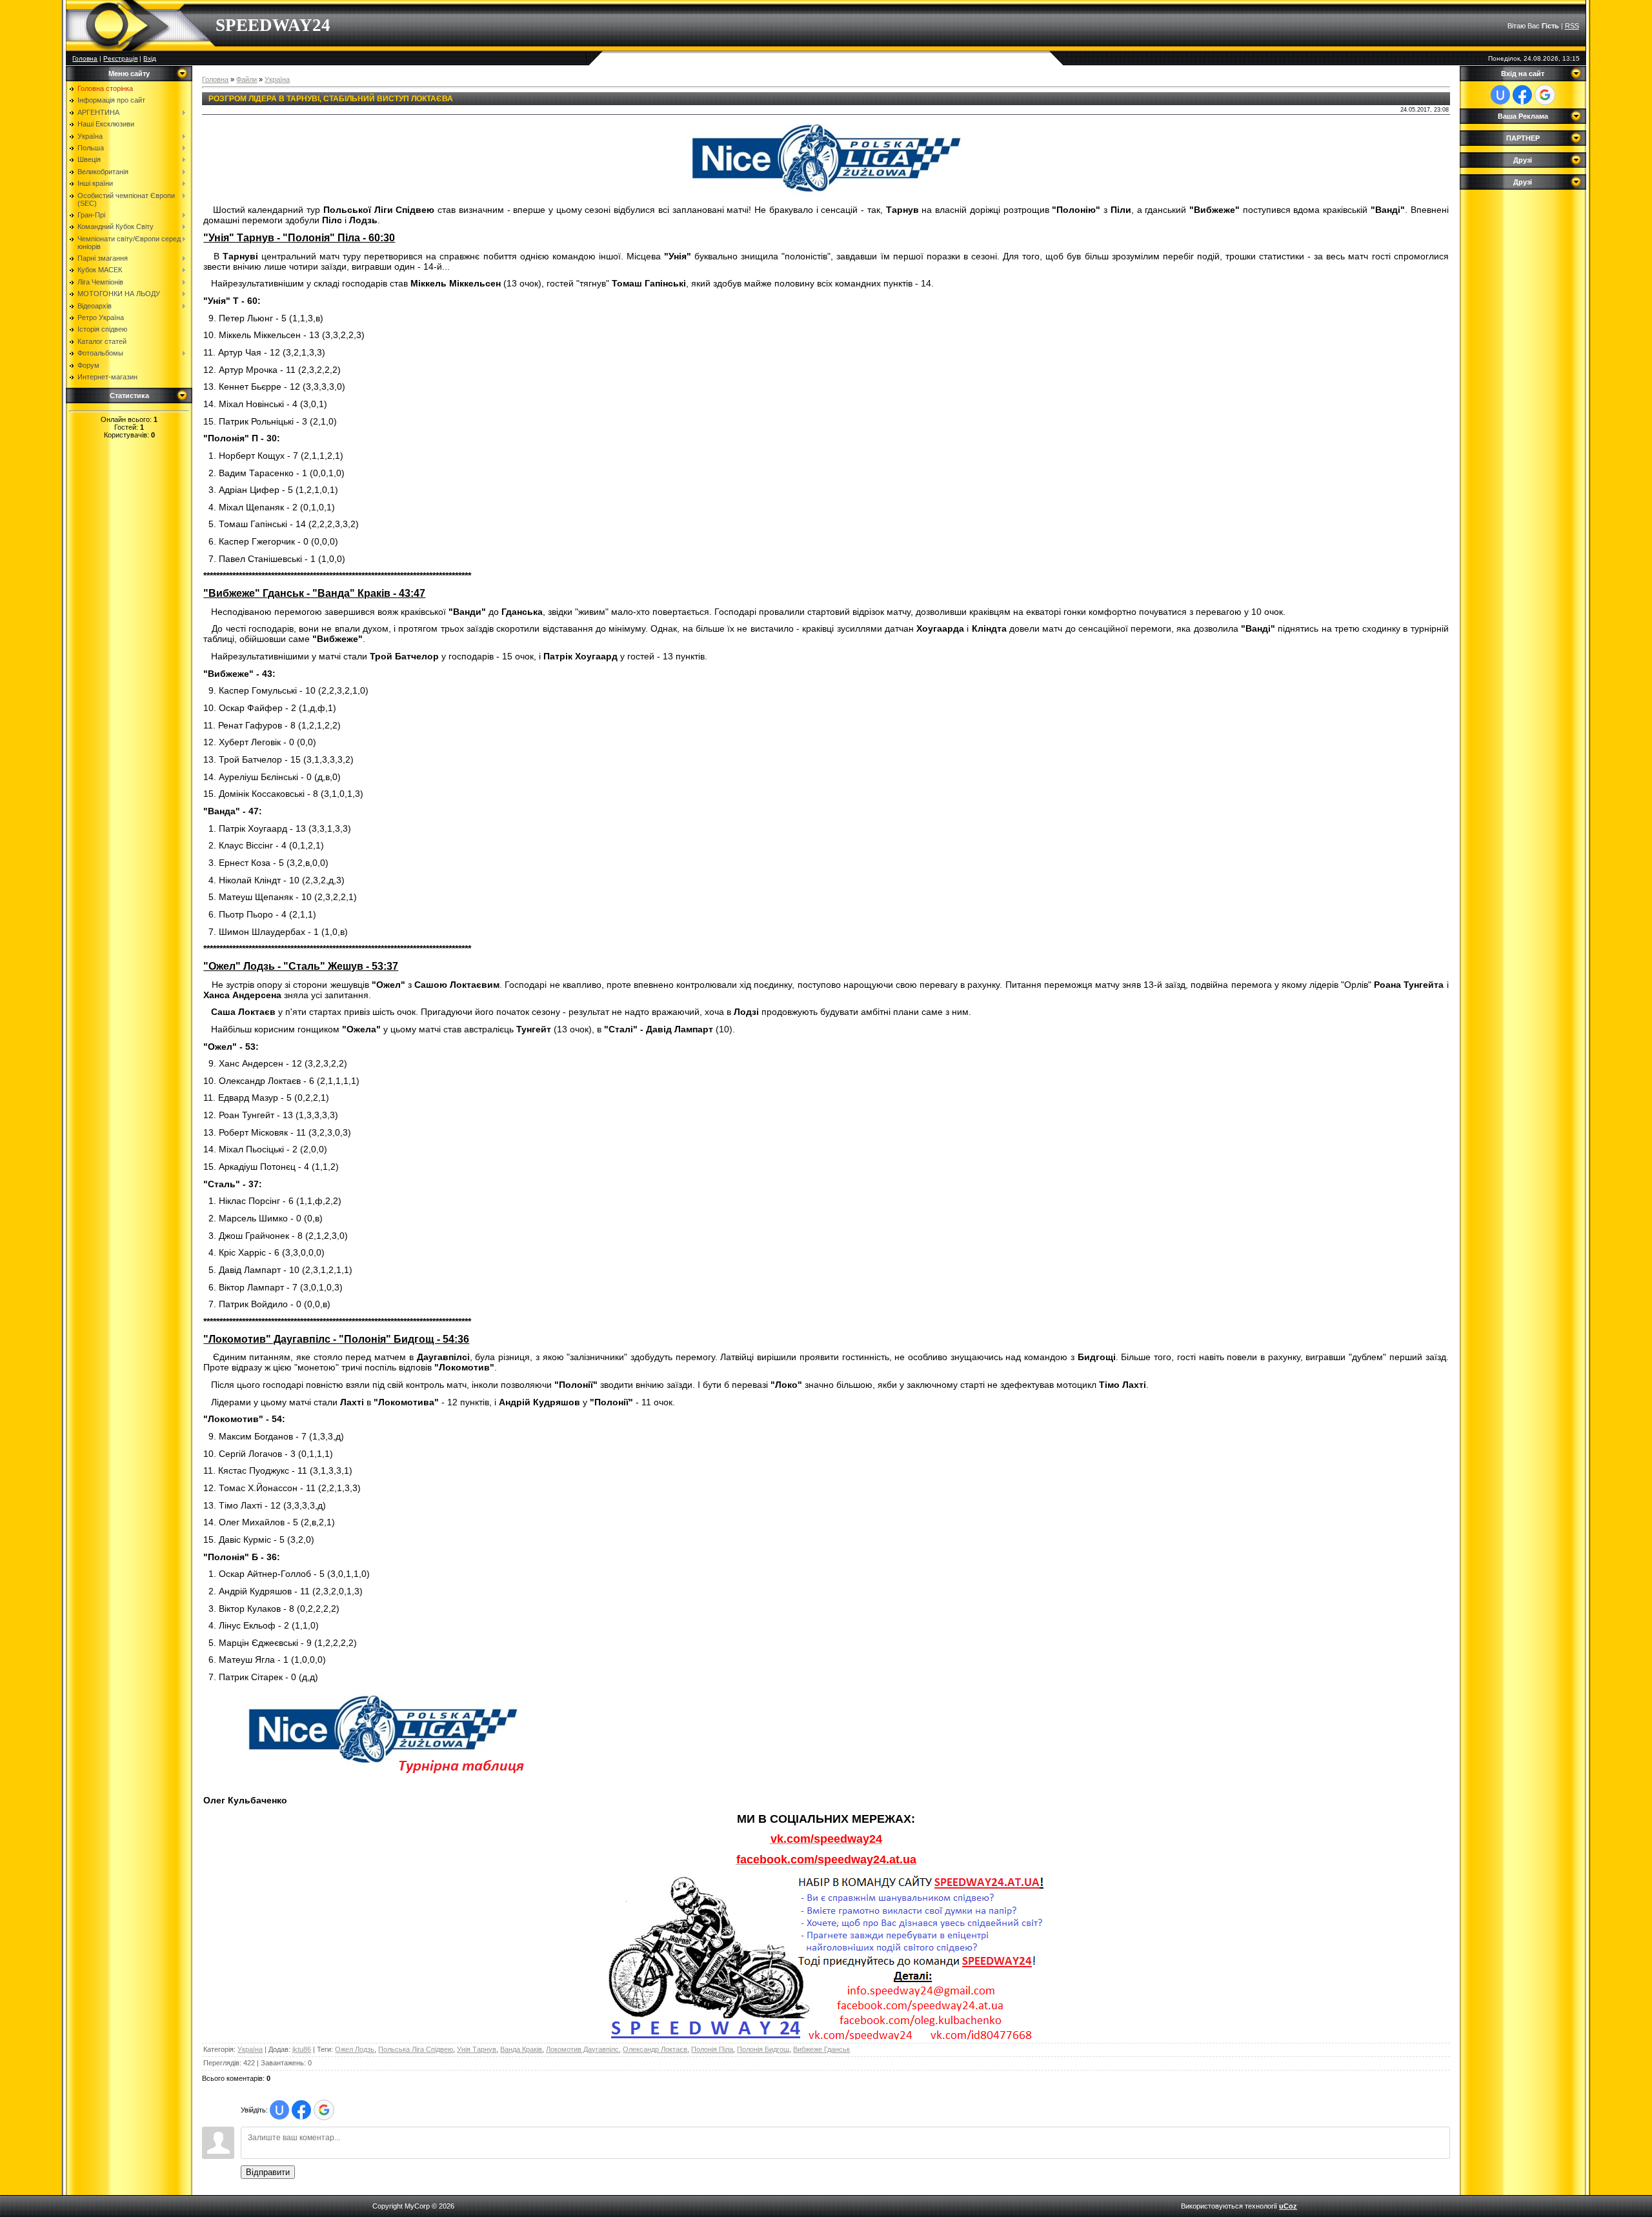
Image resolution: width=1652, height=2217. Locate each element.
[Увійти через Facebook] (301, 2110)
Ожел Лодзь (355, 2049)
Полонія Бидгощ (763, 2049)
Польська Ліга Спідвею (416, 2049)
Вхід (150, 58)
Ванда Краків (521, 2049)
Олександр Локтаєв (655, 2049)
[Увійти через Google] (324, 2110)
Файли (247, 79)
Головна (85, 58)
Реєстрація (120, 58)
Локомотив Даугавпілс (582, 2049)
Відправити (268, 2172)
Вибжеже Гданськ (821, 2049)
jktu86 (302, 2049)
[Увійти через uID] (279, 2110)
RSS (1572, 26)
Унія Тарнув (477, 2049)
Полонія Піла (712, 2049)
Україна (277, 79)
